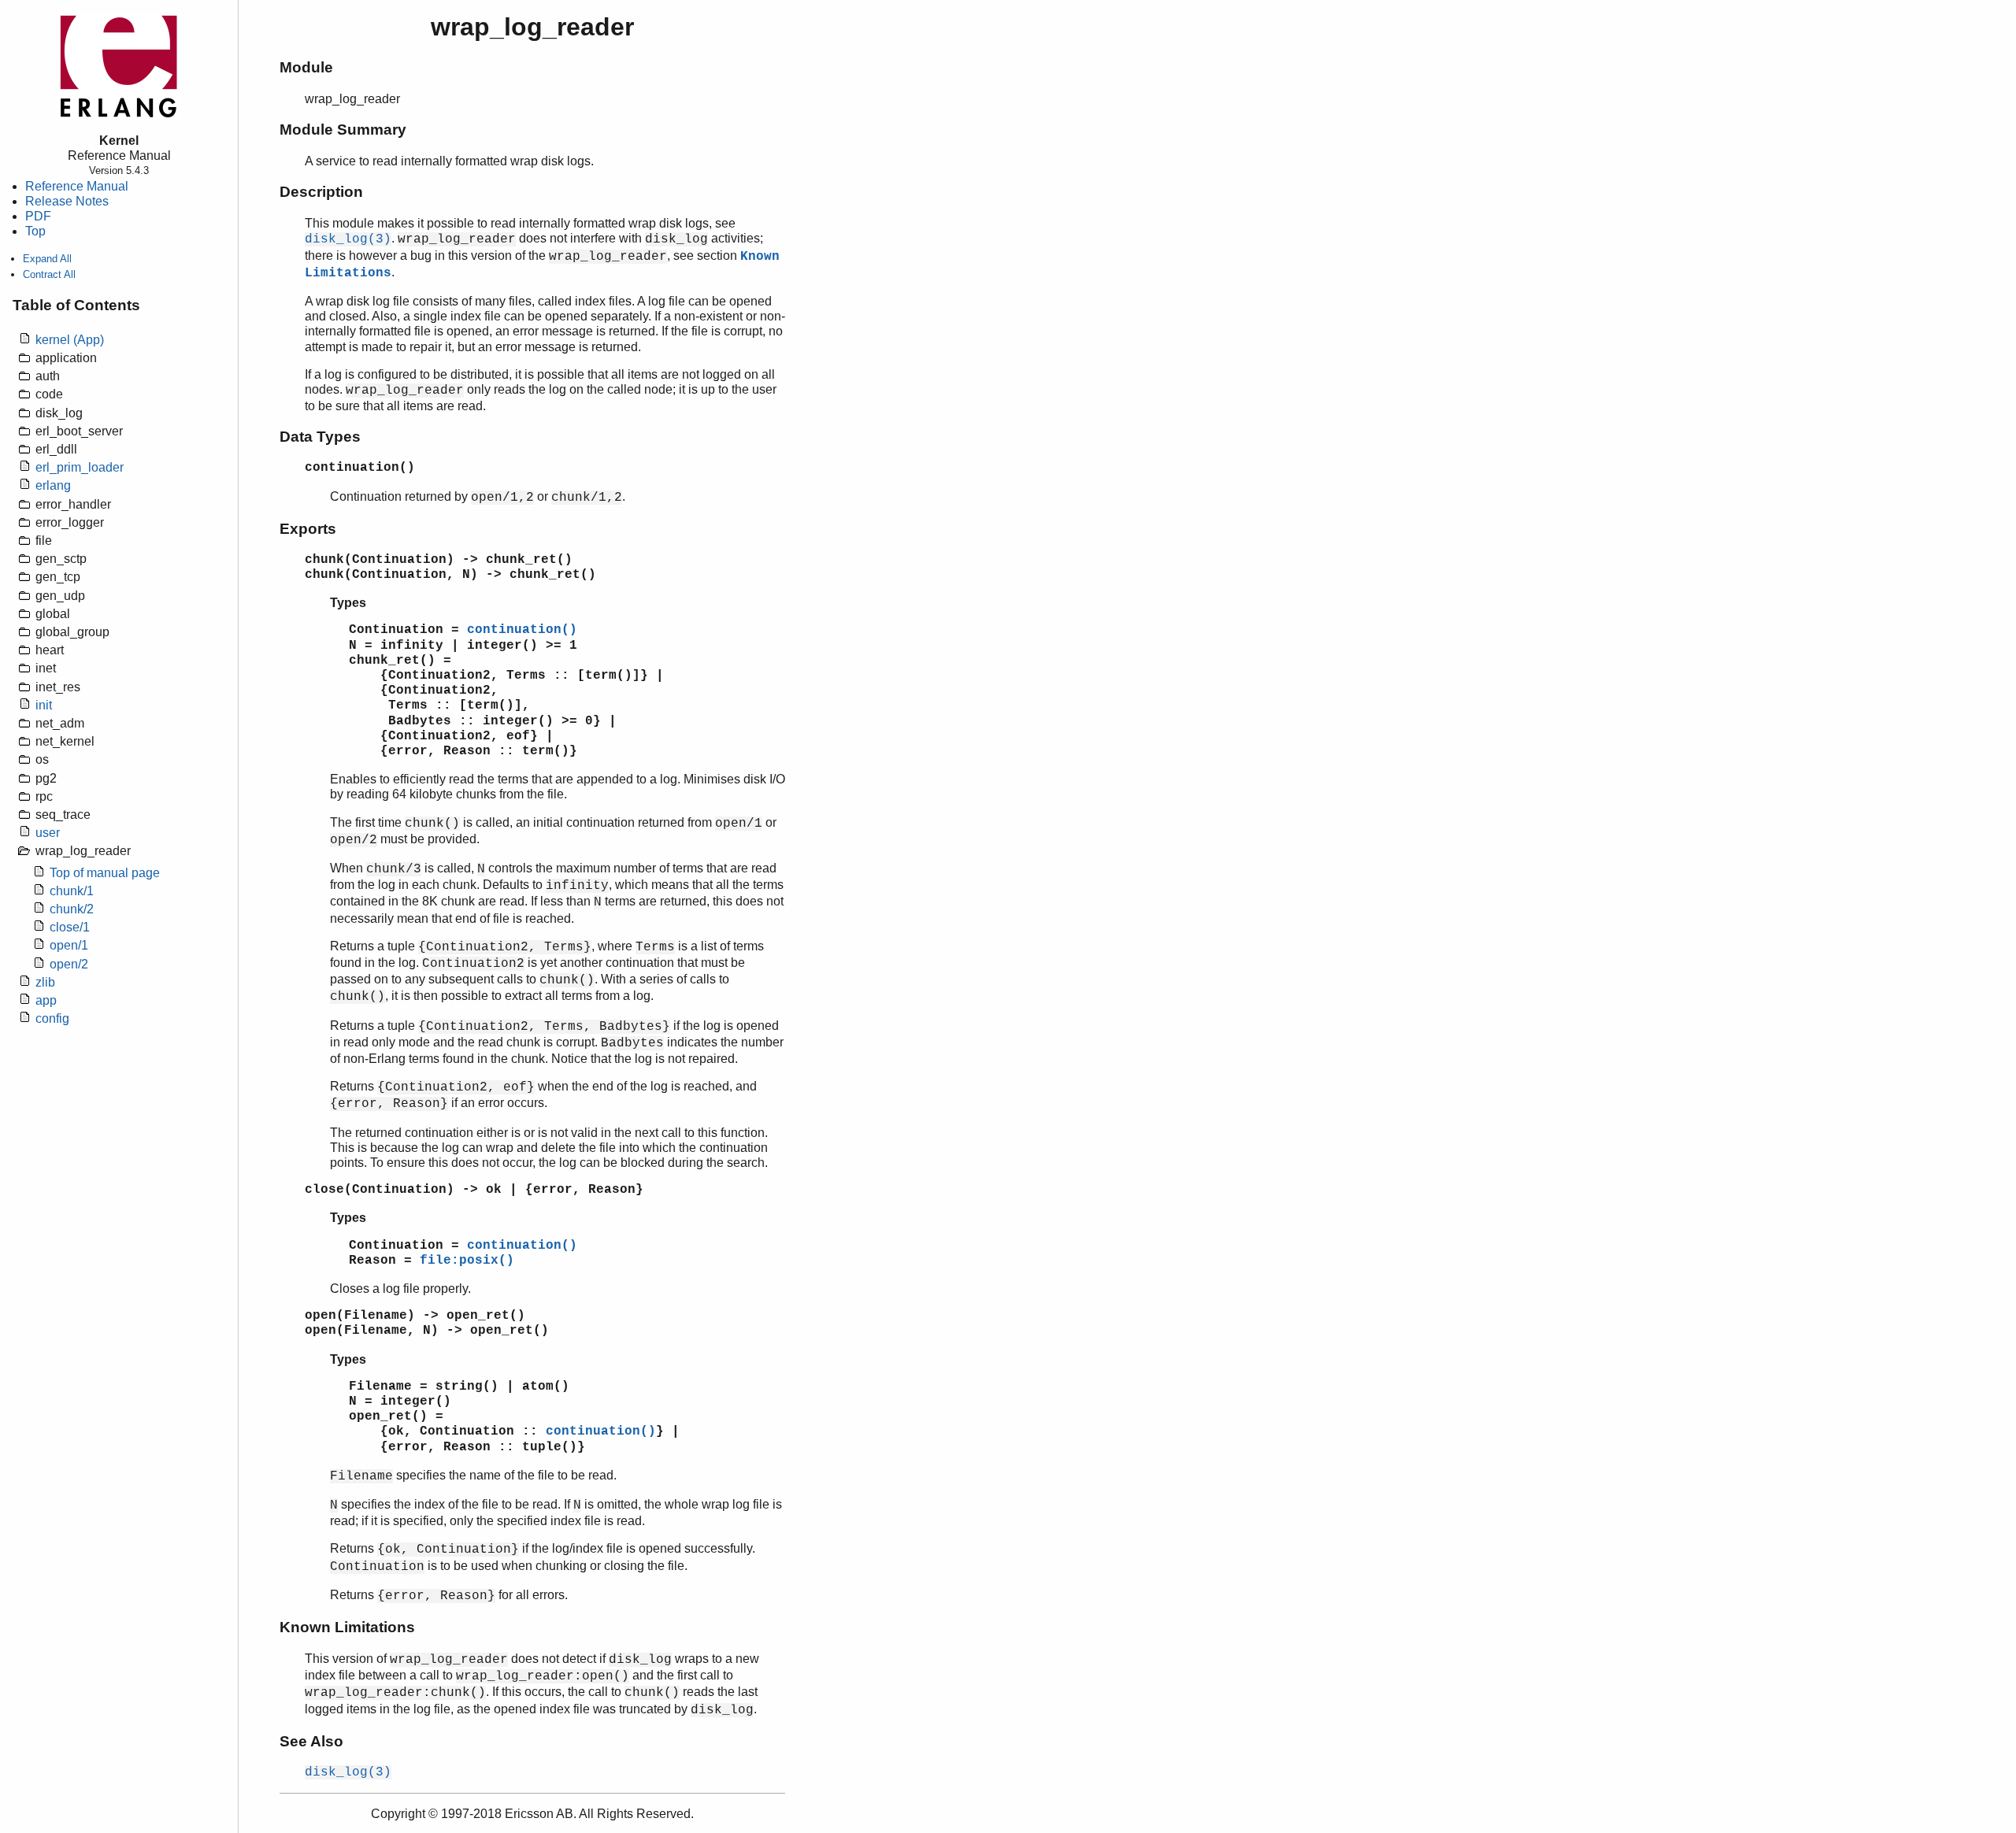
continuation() (522, 630)
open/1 (69, 945)
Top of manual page (105, 873)
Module (306, 67)
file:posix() (467, 1261)
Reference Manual (77, 186)
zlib (45, 982)
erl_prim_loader (80, 467)
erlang (53, 485)
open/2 (69, 964)
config (52, 1018)
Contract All (49, 274)
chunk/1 (72, 891)
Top (35, 231)
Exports (308, 529)
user (48, 833)
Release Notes (67, 201)
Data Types (320, 437)
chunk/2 (72, 909)
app (46, 1000)
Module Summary (343, 130)
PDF (38, 216)
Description (321, 192)
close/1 (70, 927)
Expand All (47, 259)
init (44, 705)
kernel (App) (70, 340)
